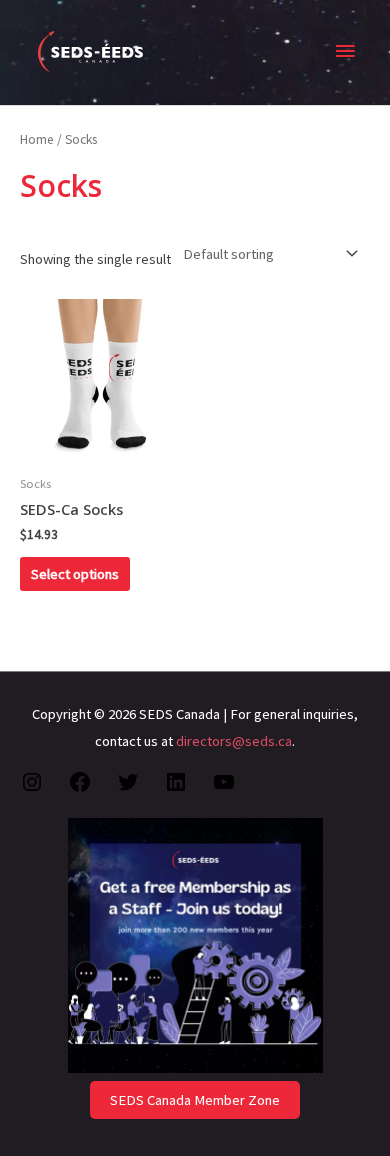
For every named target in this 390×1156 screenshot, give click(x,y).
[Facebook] (80, 789)
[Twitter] (128, 789)
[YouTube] (224, 789)
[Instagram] (32, 789)
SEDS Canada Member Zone (195, 1100)
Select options (75, 574)
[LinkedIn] (176, 789)
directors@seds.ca (234, 741)
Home (37, 139)
